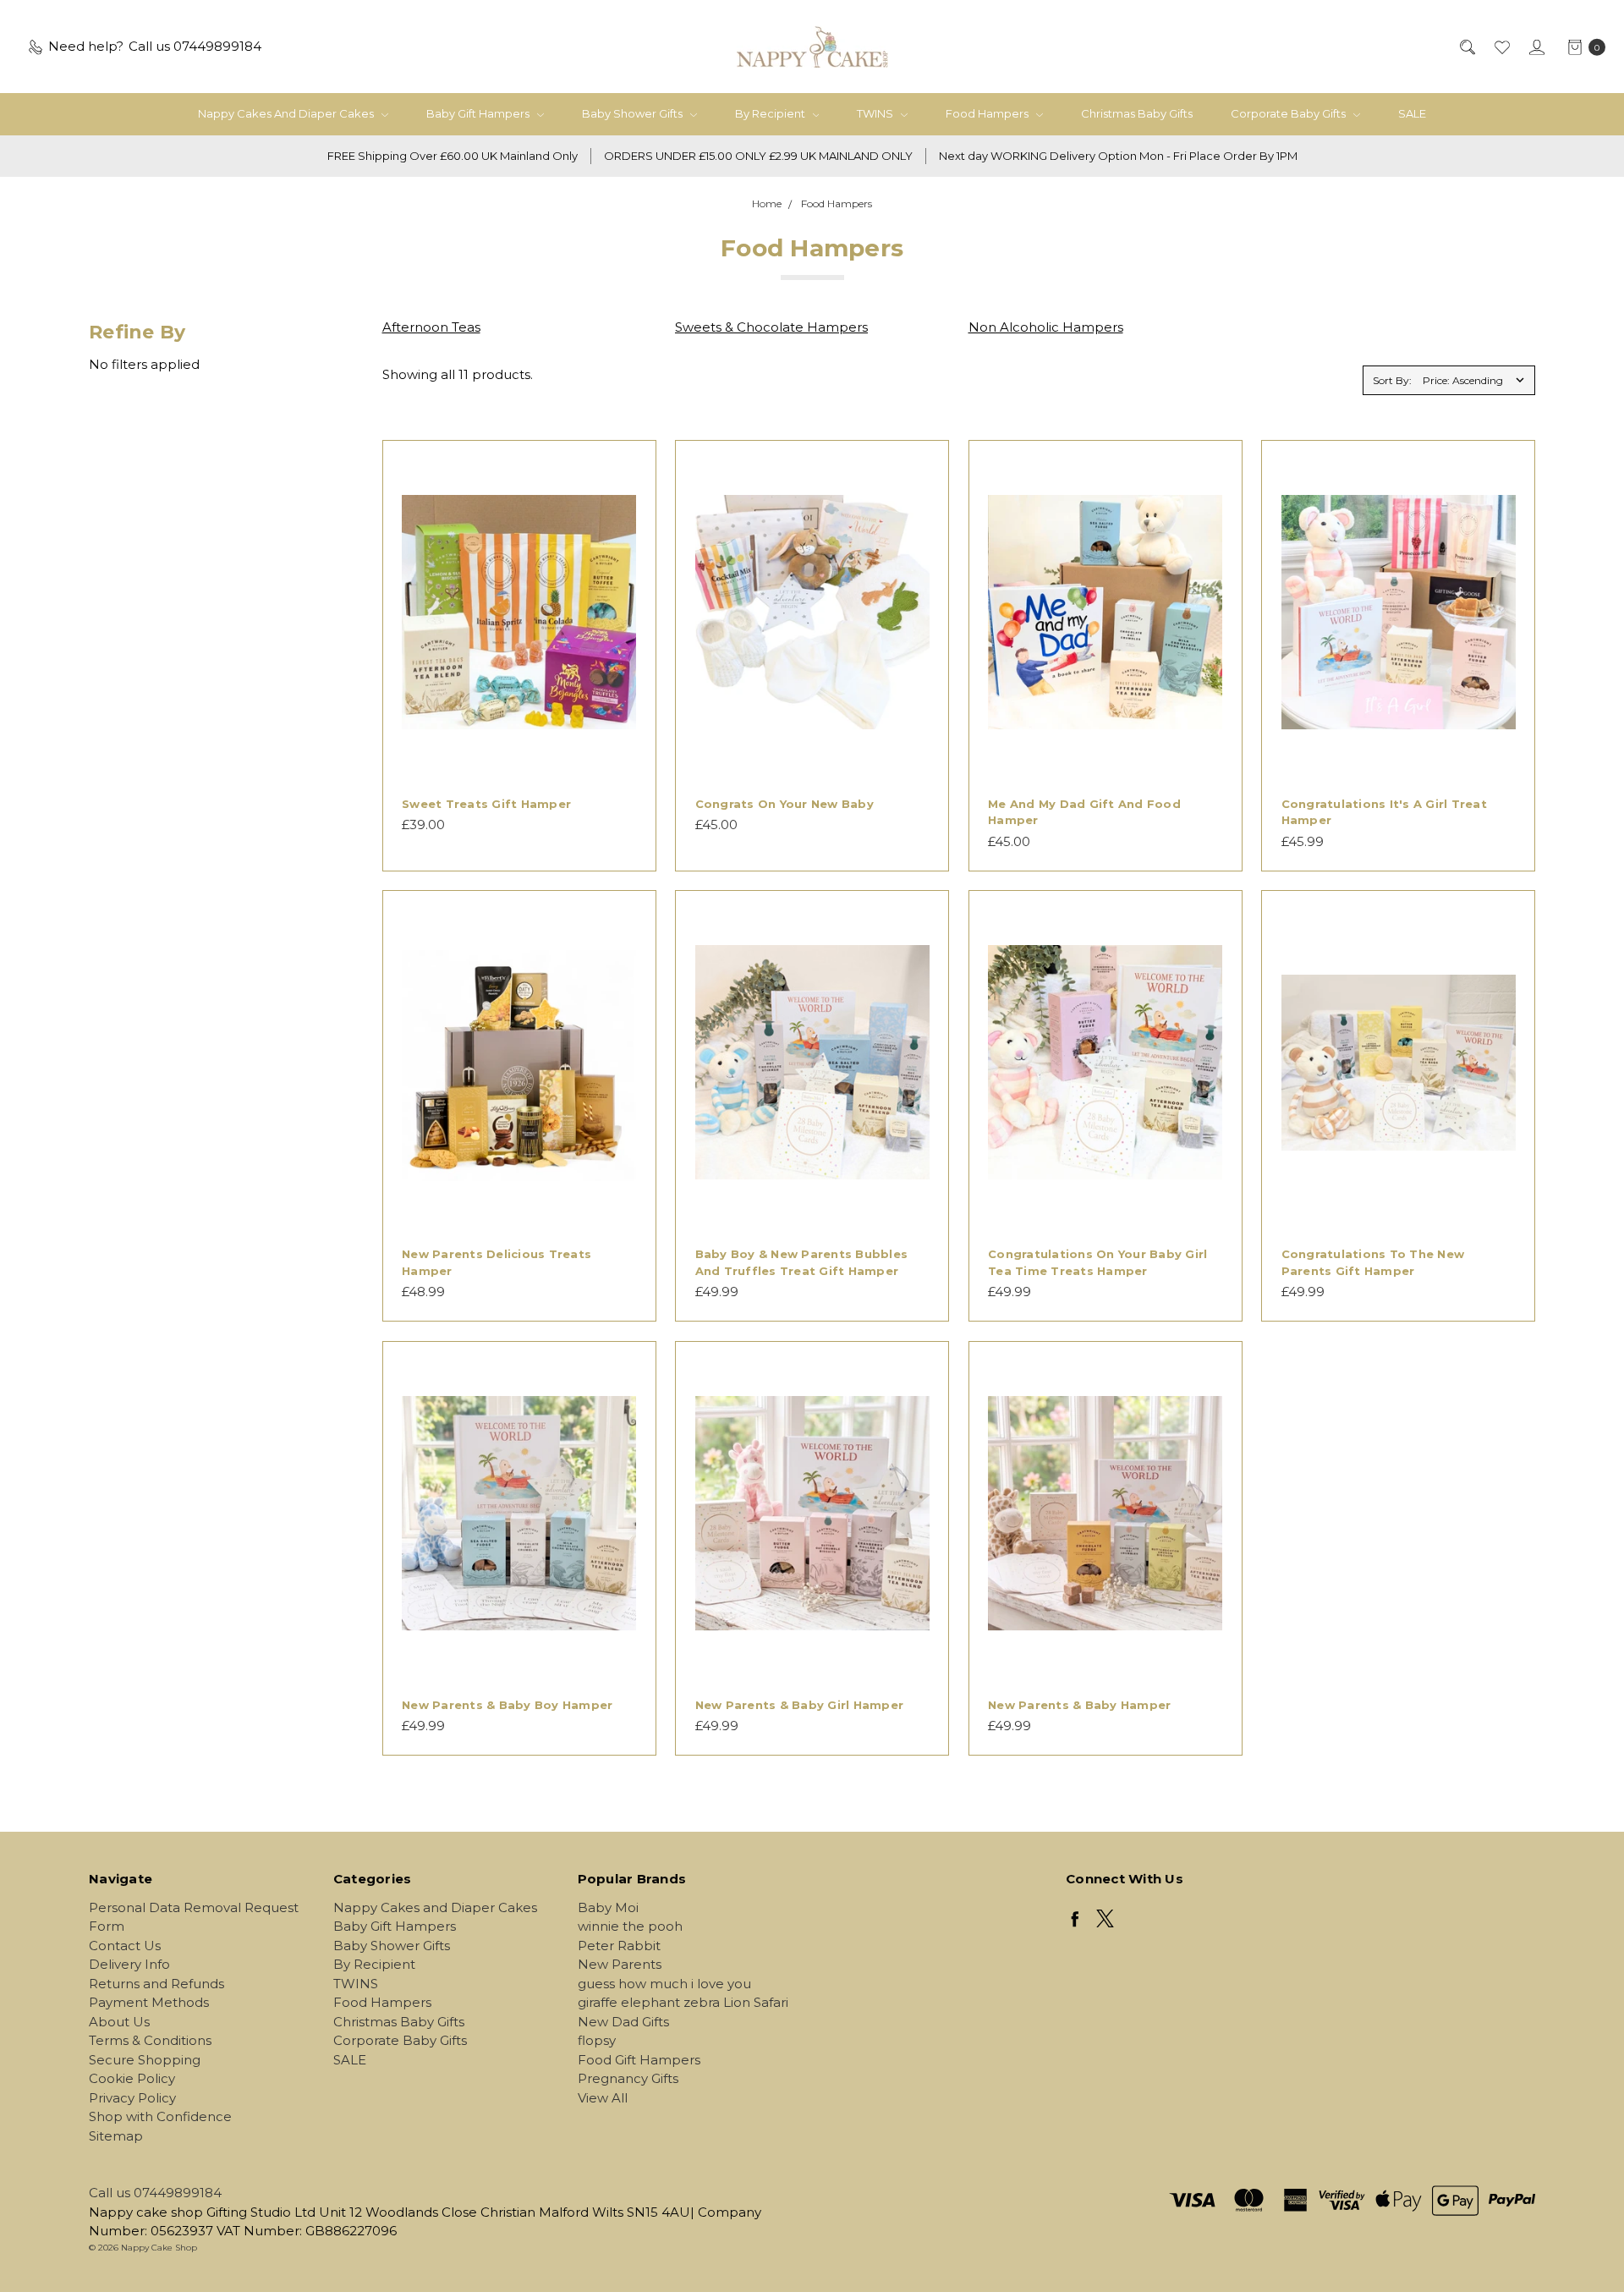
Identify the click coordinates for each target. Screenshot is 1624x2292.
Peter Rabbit (619, 1946)
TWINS (876, 113)
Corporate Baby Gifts (1289, 113)
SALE (1412, 113)
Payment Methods (149, 2002)
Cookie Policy (132, 2078)
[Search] (1466, 47)
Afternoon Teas (431, 327)
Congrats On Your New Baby (785, 804)
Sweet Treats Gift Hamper (486, 804)
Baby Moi (608, 1907)
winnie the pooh (630, 1926)
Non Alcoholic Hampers (1046, 327)
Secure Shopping (145, 2060)
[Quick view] (626, 470)
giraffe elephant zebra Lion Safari (683, 2002)
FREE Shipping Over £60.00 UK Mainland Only (453, 156)
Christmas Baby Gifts (1137, 113)
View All (603, 2098)
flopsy (597, 2040)
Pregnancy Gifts (628, 2078)
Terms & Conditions (150, 2040)
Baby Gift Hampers (479, 113)
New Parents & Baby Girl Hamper (800, 1705)
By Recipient (771, 113)
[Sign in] (1536, 47)
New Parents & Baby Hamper (1079, 1705)
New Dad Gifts (623, 2022)
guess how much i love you (664, 1984)
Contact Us (125, 1946)
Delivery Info (129, 1964)
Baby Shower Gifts (634, 113)
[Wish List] (1501, 47)
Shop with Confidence (160, 2116)
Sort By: (1392, 380)
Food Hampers (988, 113)
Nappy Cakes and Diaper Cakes (287, 113)
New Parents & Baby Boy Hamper (507, 1705)
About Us (119, 2022)
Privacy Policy (132, 2098)
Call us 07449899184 (155, 2193)
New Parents (620, 1964)
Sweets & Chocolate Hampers (771, 327)
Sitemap (116, 2136)
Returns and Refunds (156, 1984)
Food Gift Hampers (639, 2060)
